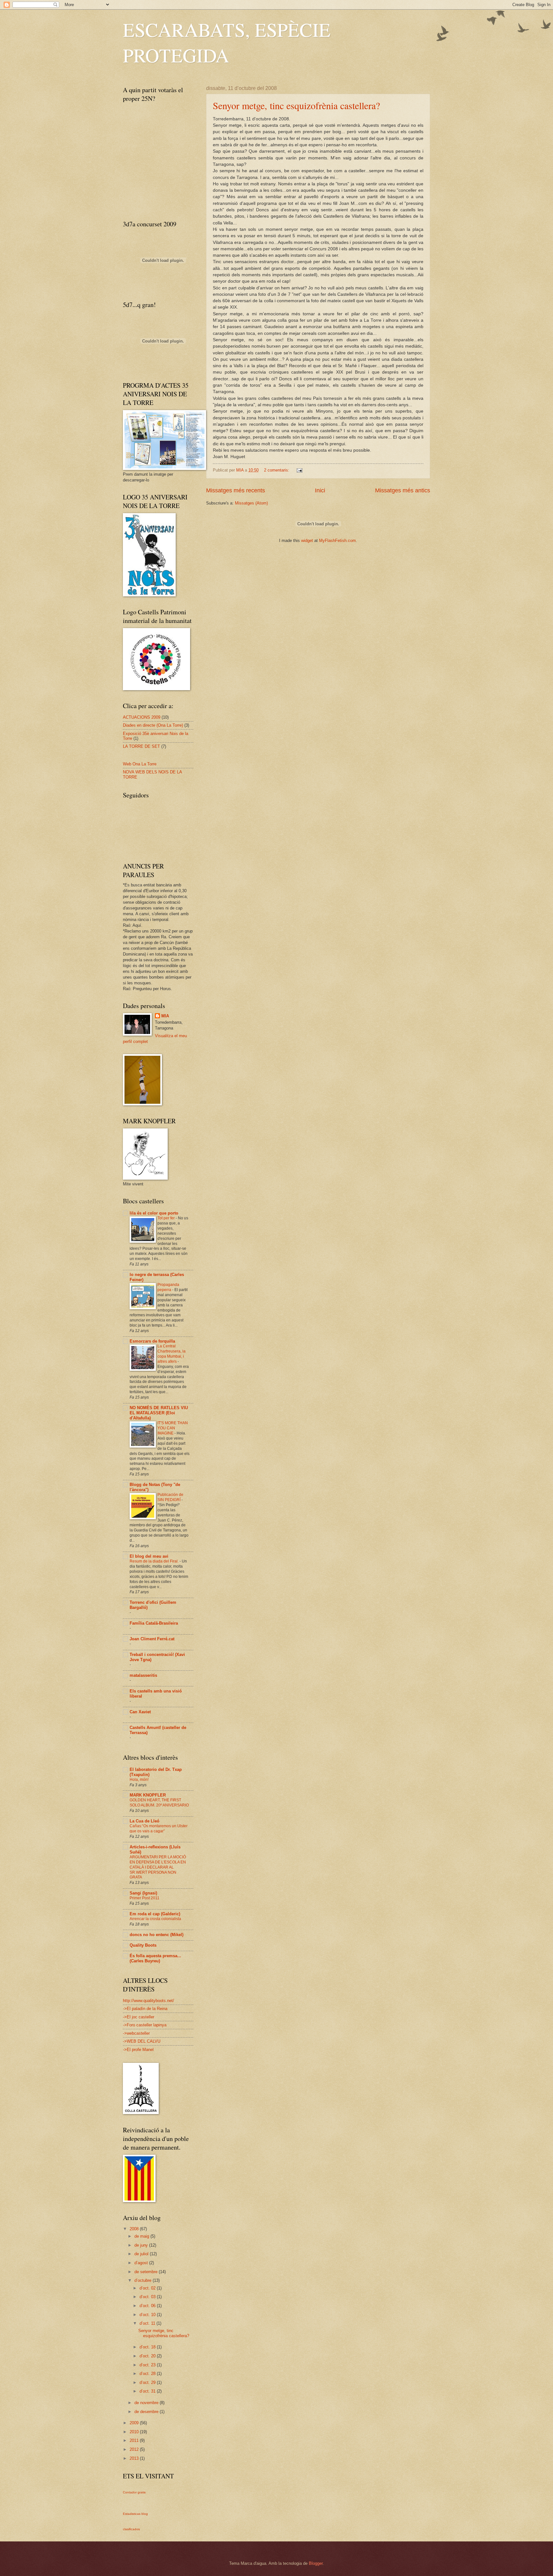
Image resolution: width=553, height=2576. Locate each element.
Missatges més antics (403, 490)
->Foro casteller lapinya (145, 2025)
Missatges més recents (236, 490)
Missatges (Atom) (251, 503)
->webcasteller (136, 2033)
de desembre (147, 2412)
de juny (142, 2245)
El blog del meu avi (149, 1556)
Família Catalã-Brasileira (154, 1623)
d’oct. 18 (148, 2347)
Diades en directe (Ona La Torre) (153, 725)
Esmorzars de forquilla (152, 1341)
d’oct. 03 (148, 2297)
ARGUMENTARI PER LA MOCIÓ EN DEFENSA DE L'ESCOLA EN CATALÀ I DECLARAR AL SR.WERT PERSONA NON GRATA (158, 1867)
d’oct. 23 (148, 2365)
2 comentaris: (277, 470)
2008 (135, 2229)
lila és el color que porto (154, 1213)
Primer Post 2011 (144, 1898)
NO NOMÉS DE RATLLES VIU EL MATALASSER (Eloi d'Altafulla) (159, 1413)
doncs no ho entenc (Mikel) (156, 1935)
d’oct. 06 (148, 2306)
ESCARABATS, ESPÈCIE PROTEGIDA (227, 42)
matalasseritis (143, 1675)
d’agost (142, 2263)
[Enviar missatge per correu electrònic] (299, 470)
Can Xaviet (140, 1712)
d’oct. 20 (148, 2356)
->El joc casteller (139, 2017)
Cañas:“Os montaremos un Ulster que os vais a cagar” (159, 1829)
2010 (135, 2432)
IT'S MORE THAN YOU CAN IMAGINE (173, 1428)
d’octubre (144, 2280)
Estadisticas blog (135, 2514)
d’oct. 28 (148, 2374)
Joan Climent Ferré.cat (152, 1639)
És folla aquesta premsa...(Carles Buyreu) (155, 1958)
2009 (135, 2423)
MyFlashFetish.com (337, 541)
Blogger (316, 2563)
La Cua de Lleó (144, 1821)
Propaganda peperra (168, 1287)
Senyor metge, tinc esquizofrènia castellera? (296, 105)
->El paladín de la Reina (145, 2009)
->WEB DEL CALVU (142, 2041)
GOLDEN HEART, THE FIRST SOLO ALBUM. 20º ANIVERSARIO (159, 1803)
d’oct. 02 (148, 2288)
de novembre (147, 2403)
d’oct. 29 (148, 2382)
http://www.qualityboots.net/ (148, 2001)
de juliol (142, 2254)
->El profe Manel (138, 2050)
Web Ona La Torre (140, 764)
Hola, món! (139, 1780)
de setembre (147, 2272)
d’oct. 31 (148, 2391)
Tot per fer (167, 1218)
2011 (135, 2440)
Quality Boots (143, 1945)
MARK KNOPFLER (148, 1795)
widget (307, 541)
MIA (165, 1016)
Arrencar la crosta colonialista (155, 1919)
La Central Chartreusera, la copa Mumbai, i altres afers (172, 1354)
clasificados (131, 2529)
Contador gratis (134, 2492)
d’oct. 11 (148, 2323)
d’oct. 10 (148, 2315)
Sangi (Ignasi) (143, 1893)
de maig (142, 2236)
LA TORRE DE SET (141, 746)
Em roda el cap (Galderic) (155, 1914)
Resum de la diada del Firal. (155, 1561)
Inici (320, 490)
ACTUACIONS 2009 (142, 717)
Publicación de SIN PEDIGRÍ (170, 1497)
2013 (135, 2458)
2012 (135, 2449)
